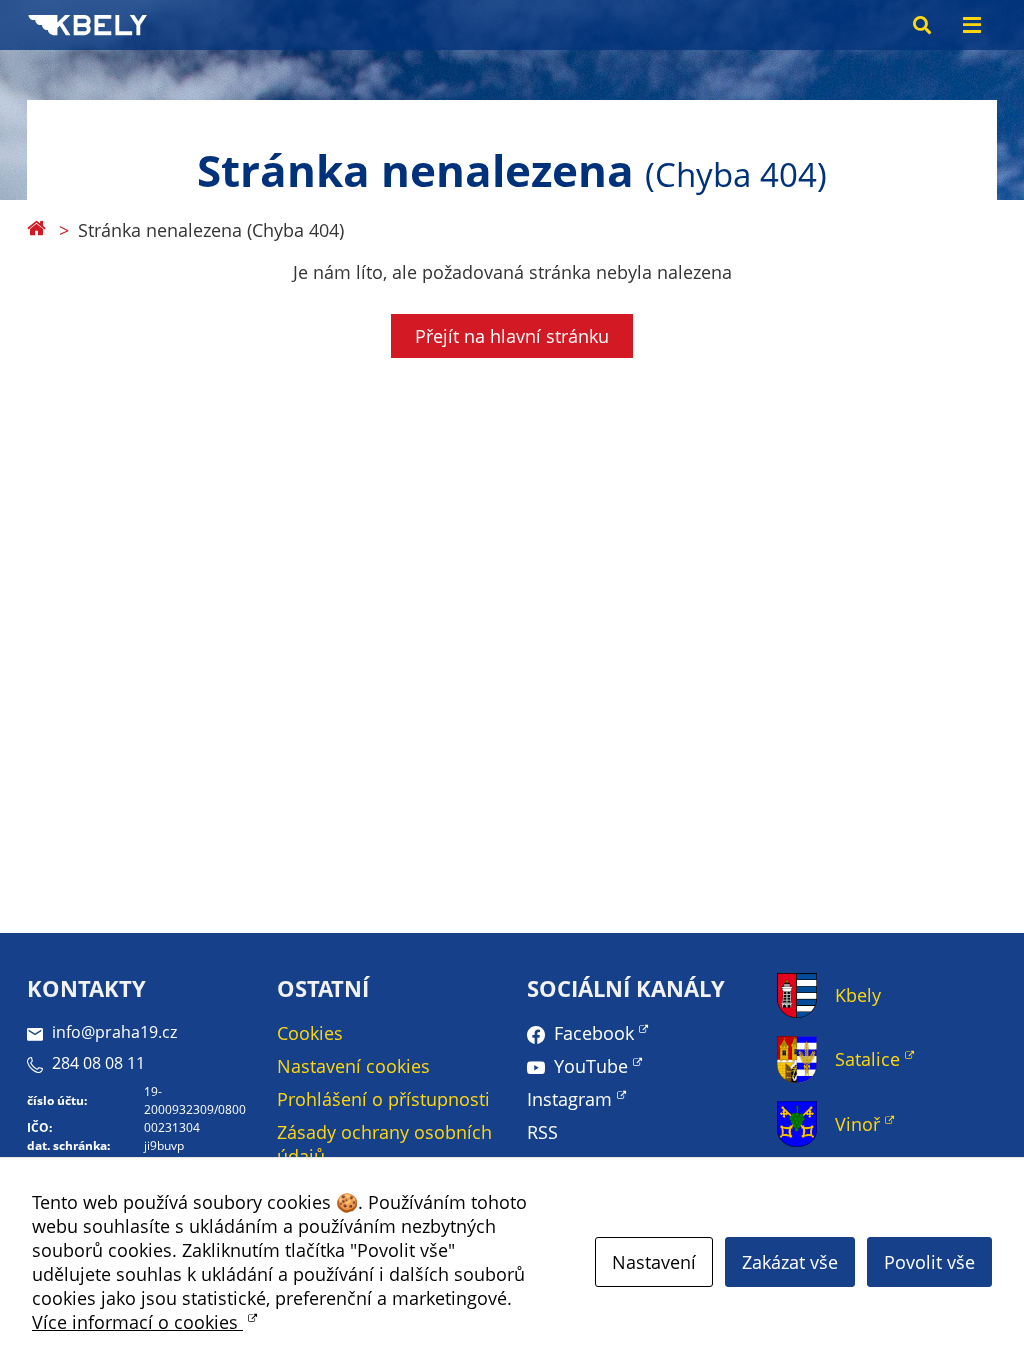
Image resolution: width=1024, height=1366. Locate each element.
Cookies (310, 1033)
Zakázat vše (790, 1262)
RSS (542, 1132)
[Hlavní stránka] (36, 230)
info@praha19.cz (114, 1032)
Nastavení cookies (353, 1066)
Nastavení (654, 1262)
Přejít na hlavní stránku (512, 336)
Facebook (594, 1033)
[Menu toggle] (972, 25)
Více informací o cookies (137, 1322)
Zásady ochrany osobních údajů (384, 1144)
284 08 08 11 (98, 1063)
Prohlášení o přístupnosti (383, 1099)
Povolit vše (929, 1262)
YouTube (591, 1066)
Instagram (569, 1099)
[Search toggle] (922, 25)
